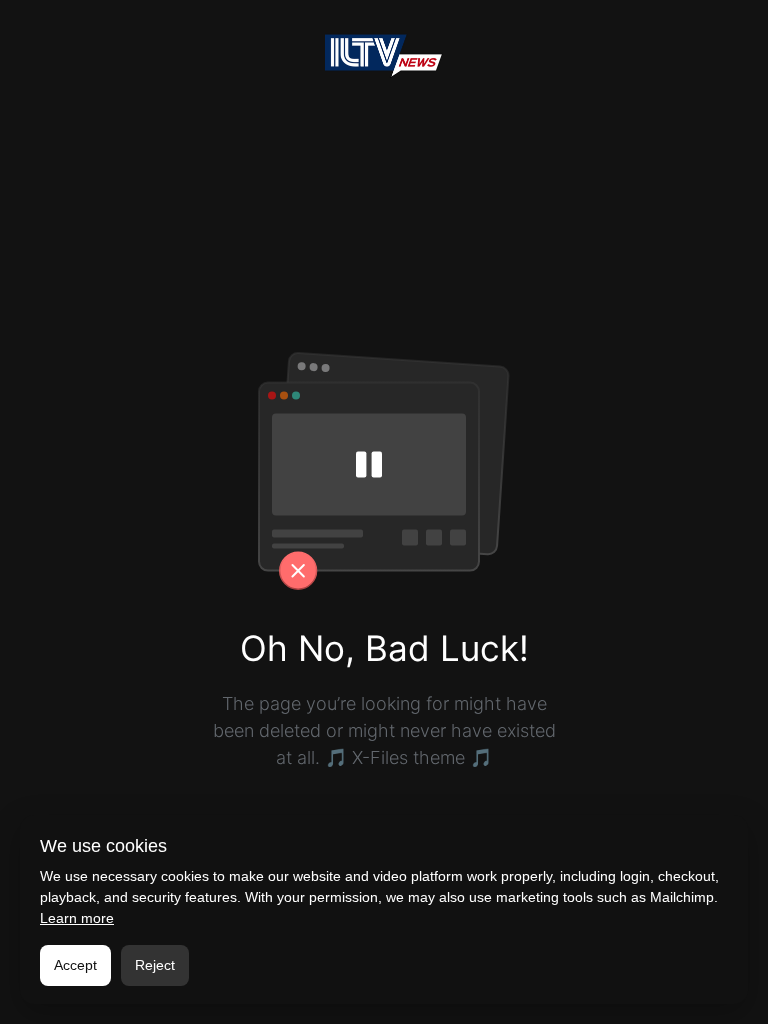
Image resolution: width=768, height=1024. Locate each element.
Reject (155, 965)
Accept (75, 965)
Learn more (77, 918)
